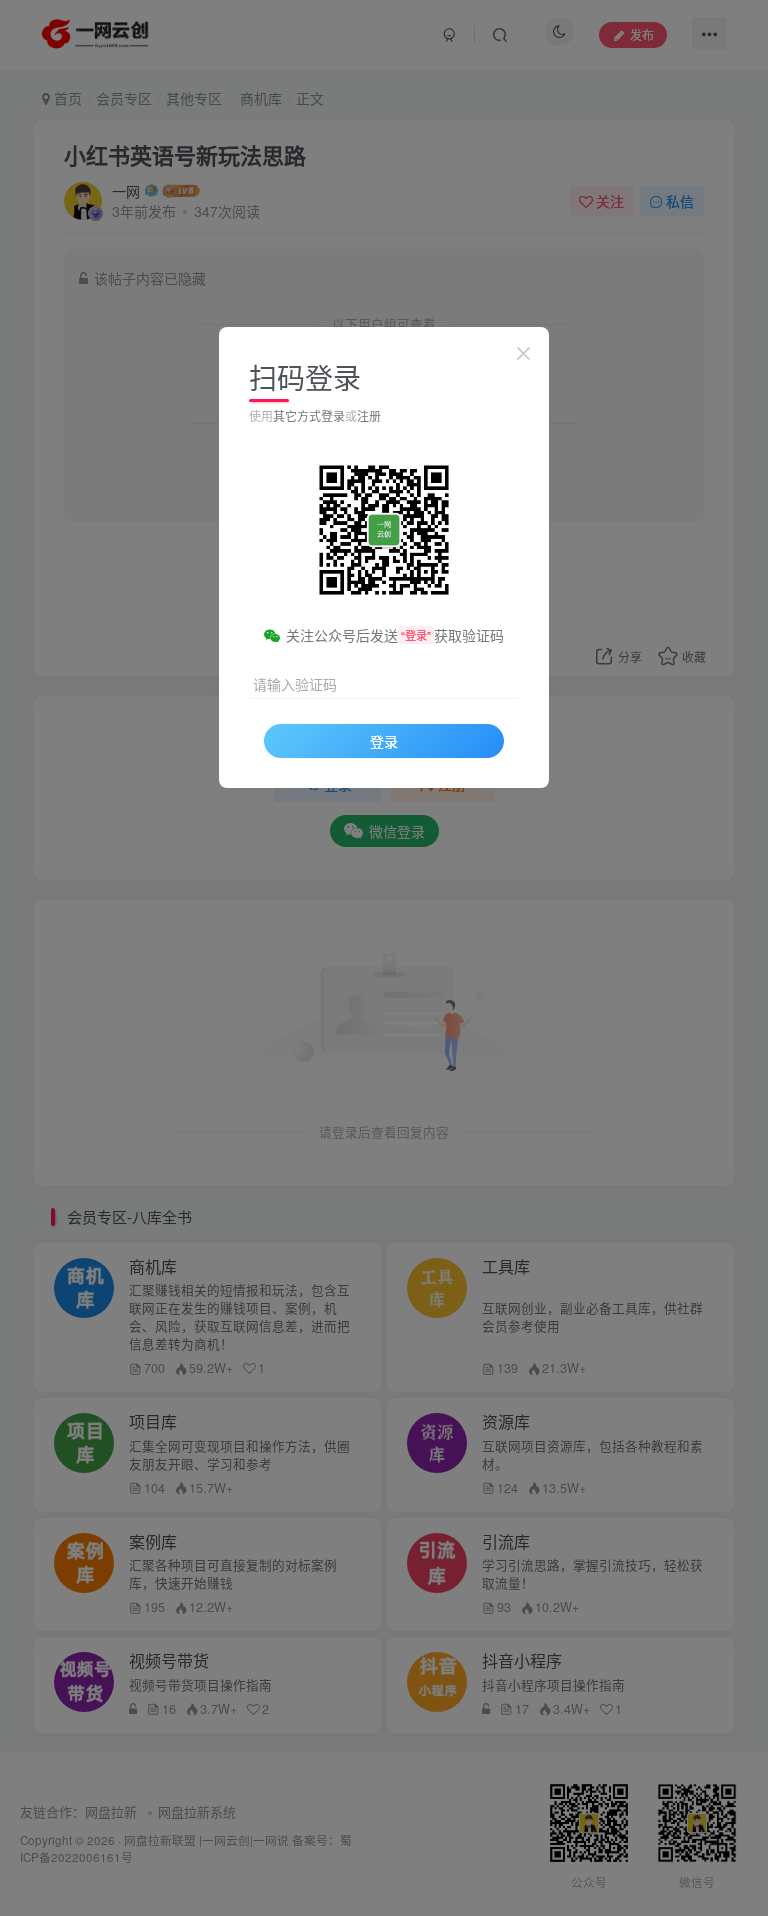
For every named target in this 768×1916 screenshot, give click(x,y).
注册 (369, 415)
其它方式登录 (309, 415)
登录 (384, 741)
